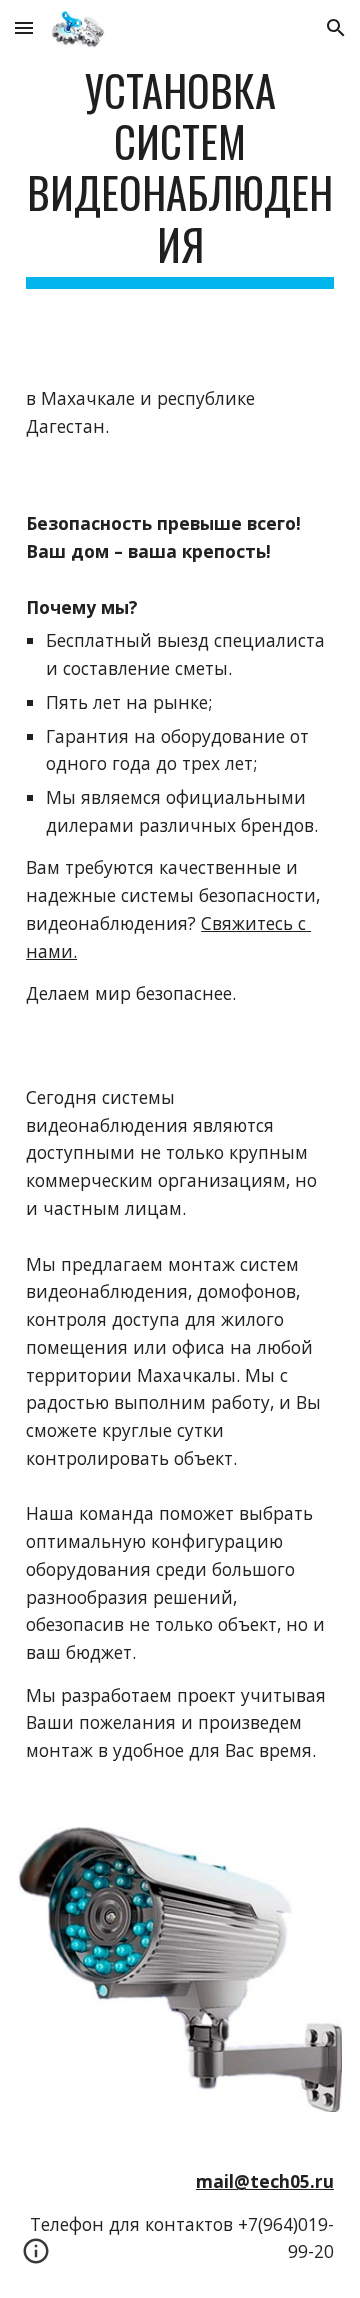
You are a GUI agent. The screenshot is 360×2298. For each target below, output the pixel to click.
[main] (180, 176)
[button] (24, 27)
